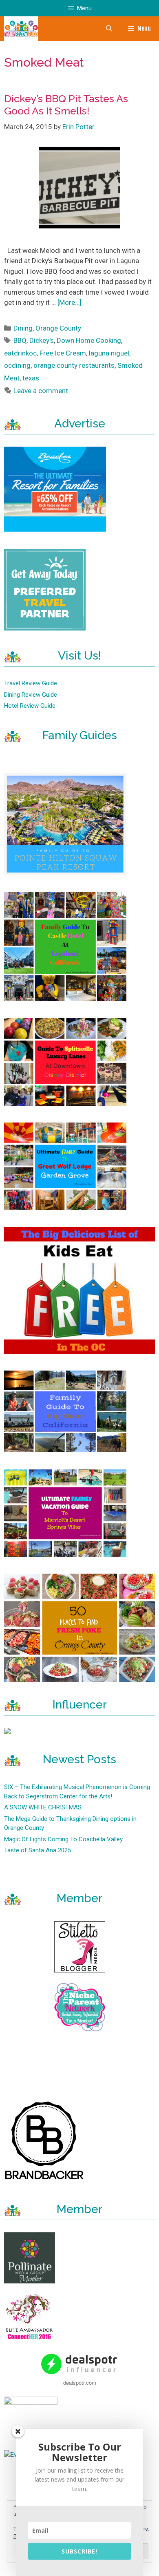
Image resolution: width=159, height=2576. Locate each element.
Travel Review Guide (31, 683)
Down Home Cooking (89, 340)
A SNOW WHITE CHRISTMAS (43, 1807)
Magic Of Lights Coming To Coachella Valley (63, 1839)
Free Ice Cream (63, 353)
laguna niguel (109, 353)
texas (31, 378)
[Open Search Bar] (109, 29)
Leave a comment (41, 391)
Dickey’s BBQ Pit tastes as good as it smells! (66, 105)
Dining (23, 328)
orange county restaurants (74, 365)
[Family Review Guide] (21, 29)
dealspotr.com (80, 2383)
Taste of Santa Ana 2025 (38, 1850)
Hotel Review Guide (30, 706)
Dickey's (42, 340)
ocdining (17, 365)
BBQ (20, 340)
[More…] (70, 302)
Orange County (58, 328)
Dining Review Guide (31, 695)
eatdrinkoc (20, 353)
